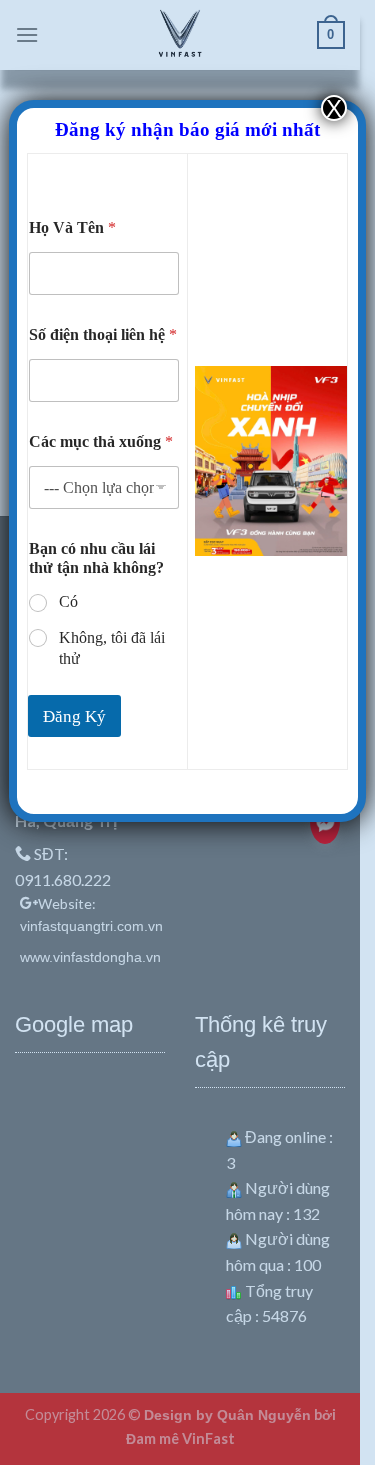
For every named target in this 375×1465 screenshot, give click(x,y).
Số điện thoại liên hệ (103, 334)
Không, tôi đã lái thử (112, 648)
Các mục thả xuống (101, 441)
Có (68, 601)
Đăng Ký (74, 716)
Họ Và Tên (72, 227)
